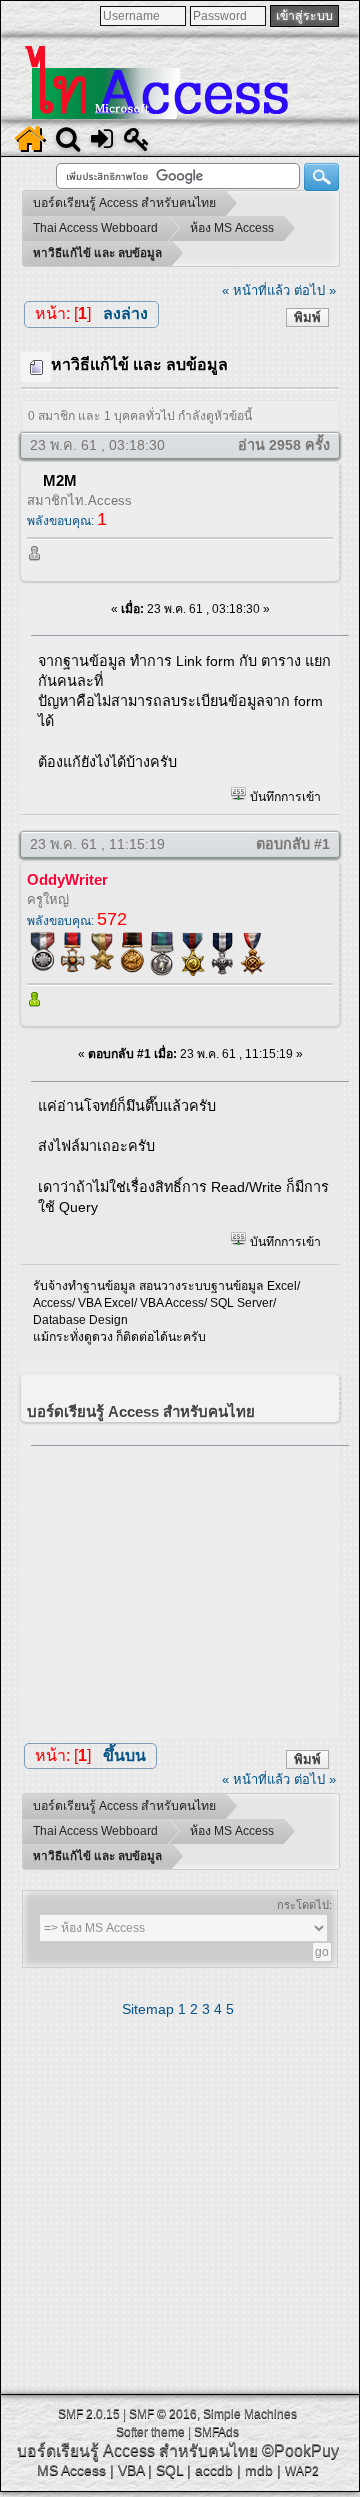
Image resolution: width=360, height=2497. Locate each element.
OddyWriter (67, 879)
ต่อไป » (315, 290)
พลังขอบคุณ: (67, 521)
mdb (259, 2470)
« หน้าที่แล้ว (256, 290)
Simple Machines (250, 2414)
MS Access (71, 2470)
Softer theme (150, 2432)
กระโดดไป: (304, 1905)
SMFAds (216, 2432)
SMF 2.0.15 (89, 2414)
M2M (60, 480)
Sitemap (148, 2009)
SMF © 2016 (163, 2414)
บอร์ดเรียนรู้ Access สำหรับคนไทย (137, 2450)
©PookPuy (300, 2450)
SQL (169, 2470)
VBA (131, 2470)
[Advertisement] (190, 1588)
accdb (214, 2470)
